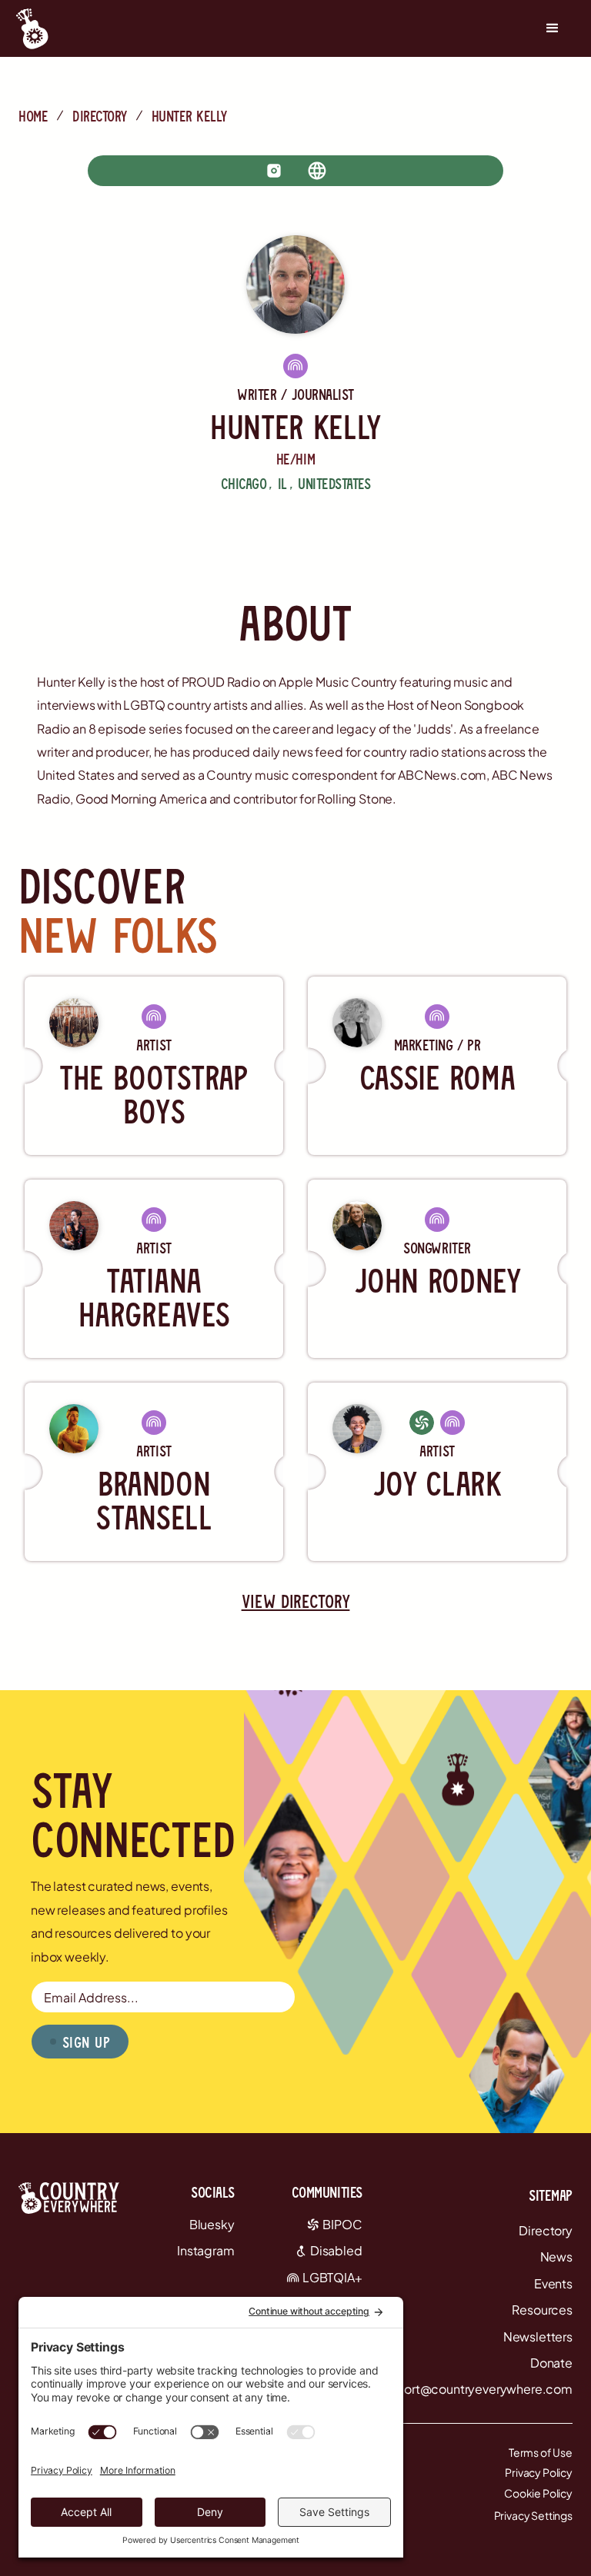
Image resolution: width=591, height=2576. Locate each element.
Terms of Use (541, 2452)
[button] (553, 28)
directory (100, 115)
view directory (296, 1601)
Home (33, 115)
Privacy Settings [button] (533, 2515)
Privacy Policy (539, 2472)
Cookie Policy (538, 2493)
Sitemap (551, 2195)
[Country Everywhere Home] (32, 28)
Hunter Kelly (189, 115)
